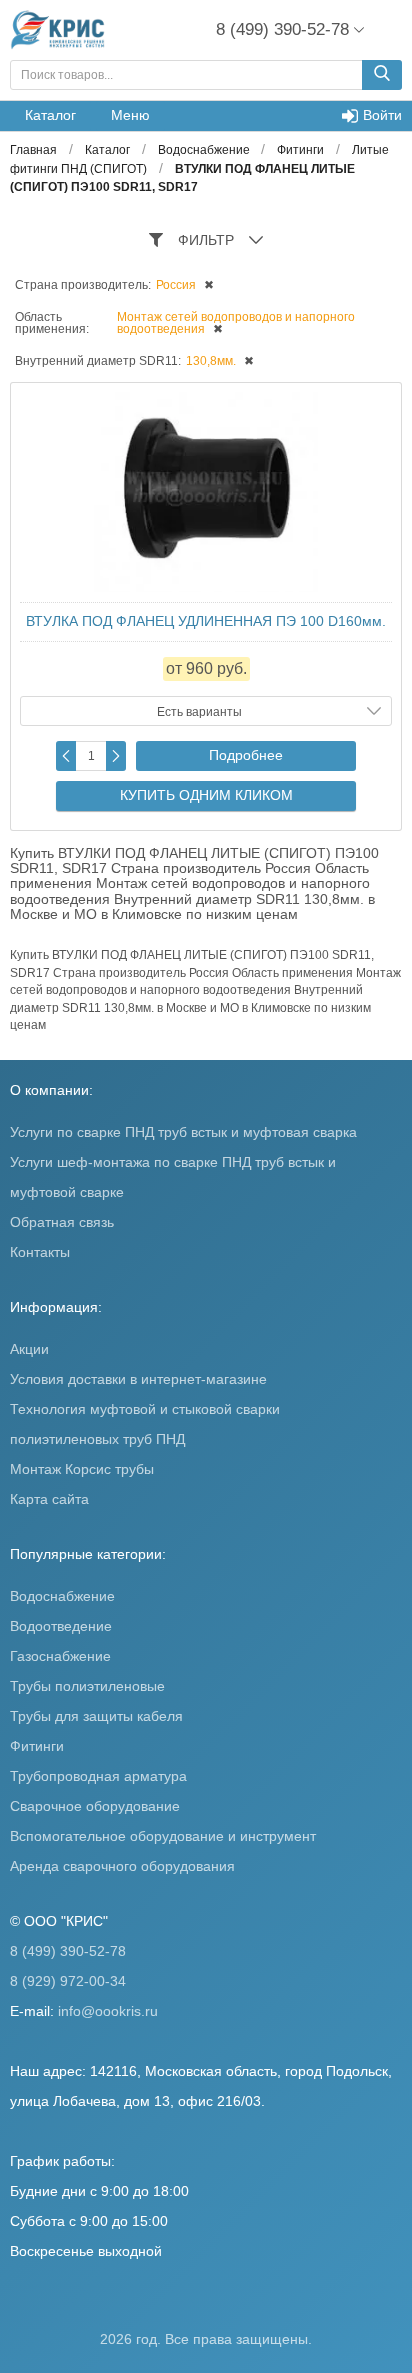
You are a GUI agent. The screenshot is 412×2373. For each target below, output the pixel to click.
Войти (382, 115)
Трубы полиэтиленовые (87, 1686)
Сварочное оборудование (95, 1806)
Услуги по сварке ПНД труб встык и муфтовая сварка (183, 1132)
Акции (29, 1349)
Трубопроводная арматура (98, 1776)
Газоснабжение (60, 1656)
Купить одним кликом (206, 795)
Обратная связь (62, 1222)
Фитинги (37, 1746)
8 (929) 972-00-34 (68, 1981)
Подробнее (246, 755)
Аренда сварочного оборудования (122, 1866)
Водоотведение (61, 1626)
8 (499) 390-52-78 (68, 1951)
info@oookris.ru (108, 2011)
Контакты (40, 1252)
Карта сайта (49, 1499)
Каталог (50, 115)
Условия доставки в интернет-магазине (138, 1379)
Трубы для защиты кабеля (96, 1716)
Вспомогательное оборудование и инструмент (163, 1836)
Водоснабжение (62, 1596)
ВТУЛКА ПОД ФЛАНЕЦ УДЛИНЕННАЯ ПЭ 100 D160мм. (206, 621)
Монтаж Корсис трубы (82, 1469)
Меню (130, 115)
